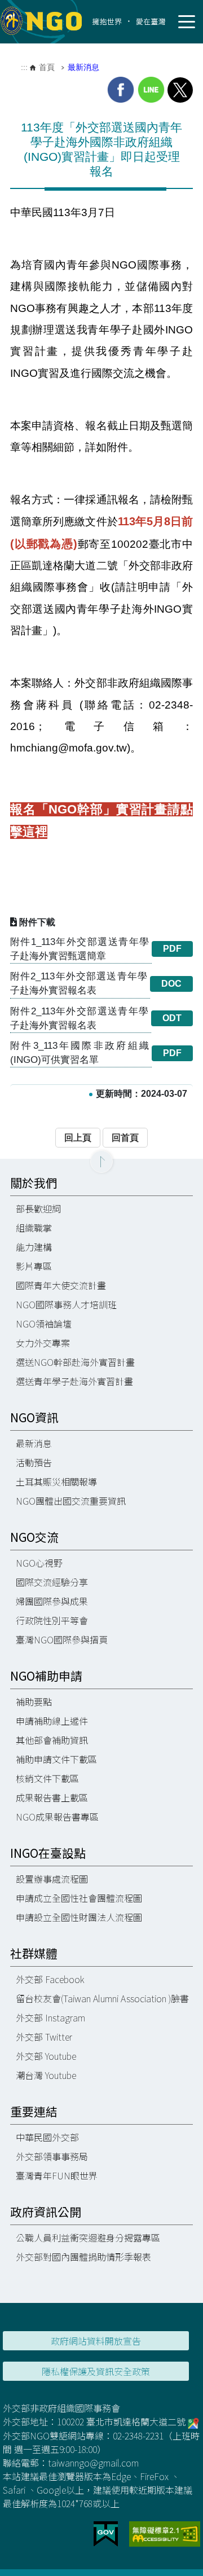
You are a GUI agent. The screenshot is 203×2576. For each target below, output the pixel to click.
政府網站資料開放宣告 (96, 2341)
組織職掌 (34, 1228)
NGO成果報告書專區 (57, 1817)
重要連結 (34, 2111)
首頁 (47, 67)
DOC (171, 984)
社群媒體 (34, 1953)
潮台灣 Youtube (46, 2075)
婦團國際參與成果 (52, 1601)
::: (24, 67)
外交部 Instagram (50, 2017)
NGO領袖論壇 (44, 1324)
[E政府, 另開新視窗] (106, 2533)
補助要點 (34, 1702)
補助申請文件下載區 (56, 1759)
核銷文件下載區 (47, 1778)
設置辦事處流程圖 (52, 1879)
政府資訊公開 (46, 2212)
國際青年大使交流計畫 (61, 1285)
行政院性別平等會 (52, 1620)
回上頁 (78, 1138)
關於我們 (34, 1183)
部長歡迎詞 (38, 1208)
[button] (101, 1162)
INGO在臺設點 (48, 1853)
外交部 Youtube (46, 2056)
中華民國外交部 (47, 2137)
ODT (172, 1018)
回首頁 (125, 1138)
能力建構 (34, 1247)
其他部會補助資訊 (52, 1740)
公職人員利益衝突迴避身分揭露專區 (88, 2237)
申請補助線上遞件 (52, 1721)
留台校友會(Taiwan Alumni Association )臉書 (102, 1998)
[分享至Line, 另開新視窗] (151, 90)
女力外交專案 (43, 1343)
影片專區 (34, 1266)
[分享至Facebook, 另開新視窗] (121, 90)
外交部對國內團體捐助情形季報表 (83, 2257)
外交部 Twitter (44, 2037)
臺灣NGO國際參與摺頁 (62, 1639)
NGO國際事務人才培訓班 (66, 1304)
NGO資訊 (34, 1417)
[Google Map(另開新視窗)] (193, 2421)
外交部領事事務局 (52, 2156)
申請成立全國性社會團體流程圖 (79, 1898)
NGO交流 (34, 1537)
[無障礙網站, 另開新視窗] (165, 2533)
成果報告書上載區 (52, 1797)
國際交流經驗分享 (52, 1582)
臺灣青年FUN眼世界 (57, 2175)
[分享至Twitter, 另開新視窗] (180, 90)
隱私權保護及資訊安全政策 (96, 2371)
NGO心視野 (39, 1563)
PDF (172, 949)
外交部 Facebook (50, 1979)
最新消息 (83, 67)
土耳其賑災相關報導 (56, 1482)
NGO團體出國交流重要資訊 (71, 1501)
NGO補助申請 (46, 1676)
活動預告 (34, 1462)
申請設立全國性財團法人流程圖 (79, 1917)
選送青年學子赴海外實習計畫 (74, 1381)
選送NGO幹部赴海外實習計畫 (75, 1362)
